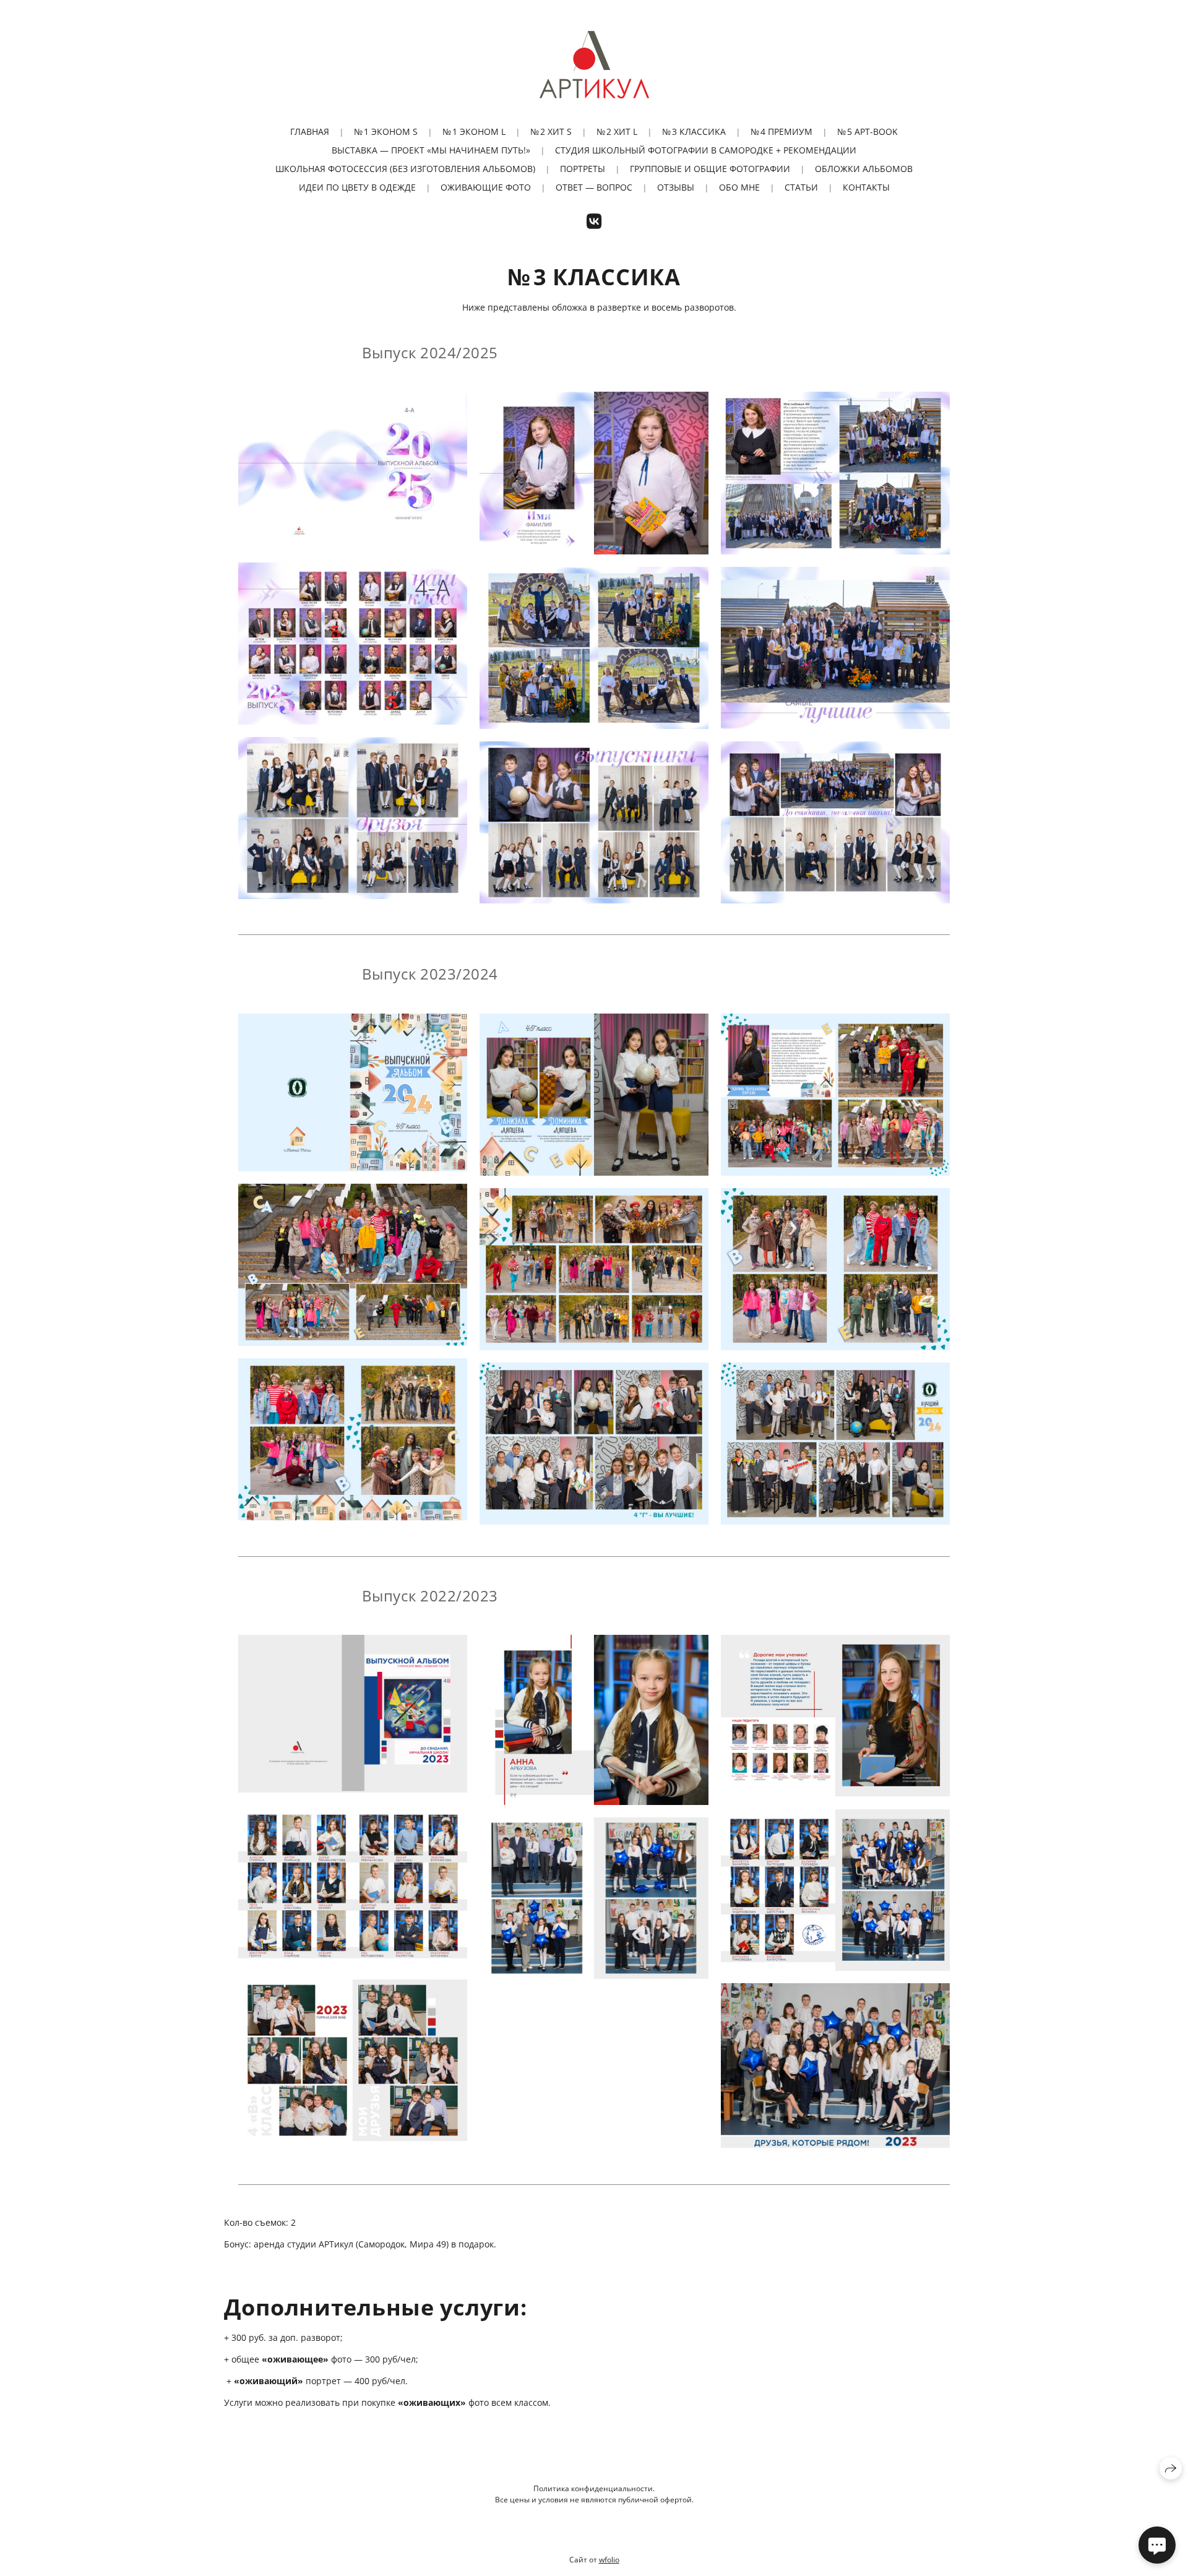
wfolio (609, 2560)
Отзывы (676, 187)
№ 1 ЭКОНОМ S (386, 131)
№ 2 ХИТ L (617, 131)
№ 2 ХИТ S (551, 131)
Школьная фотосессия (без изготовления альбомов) (405, 169)
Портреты (583, 169)
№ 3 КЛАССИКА (694, 131)
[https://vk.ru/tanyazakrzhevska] (594, 221)
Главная (310, 131)
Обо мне (739, 187)
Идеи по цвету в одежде (357, 187)
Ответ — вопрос (594, 187)
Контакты (866, 187)
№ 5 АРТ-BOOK (867, 131)
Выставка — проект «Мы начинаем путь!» (431, 150)
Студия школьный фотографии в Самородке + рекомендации (706, 150)
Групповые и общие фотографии (710, 169)
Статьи (801, 187)
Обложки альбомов (864, 169)
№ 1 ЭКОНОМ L (474, 131)
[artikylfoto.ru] (594, 64)
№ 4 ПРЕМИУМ (781, 131)
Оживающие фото (486, 187)
